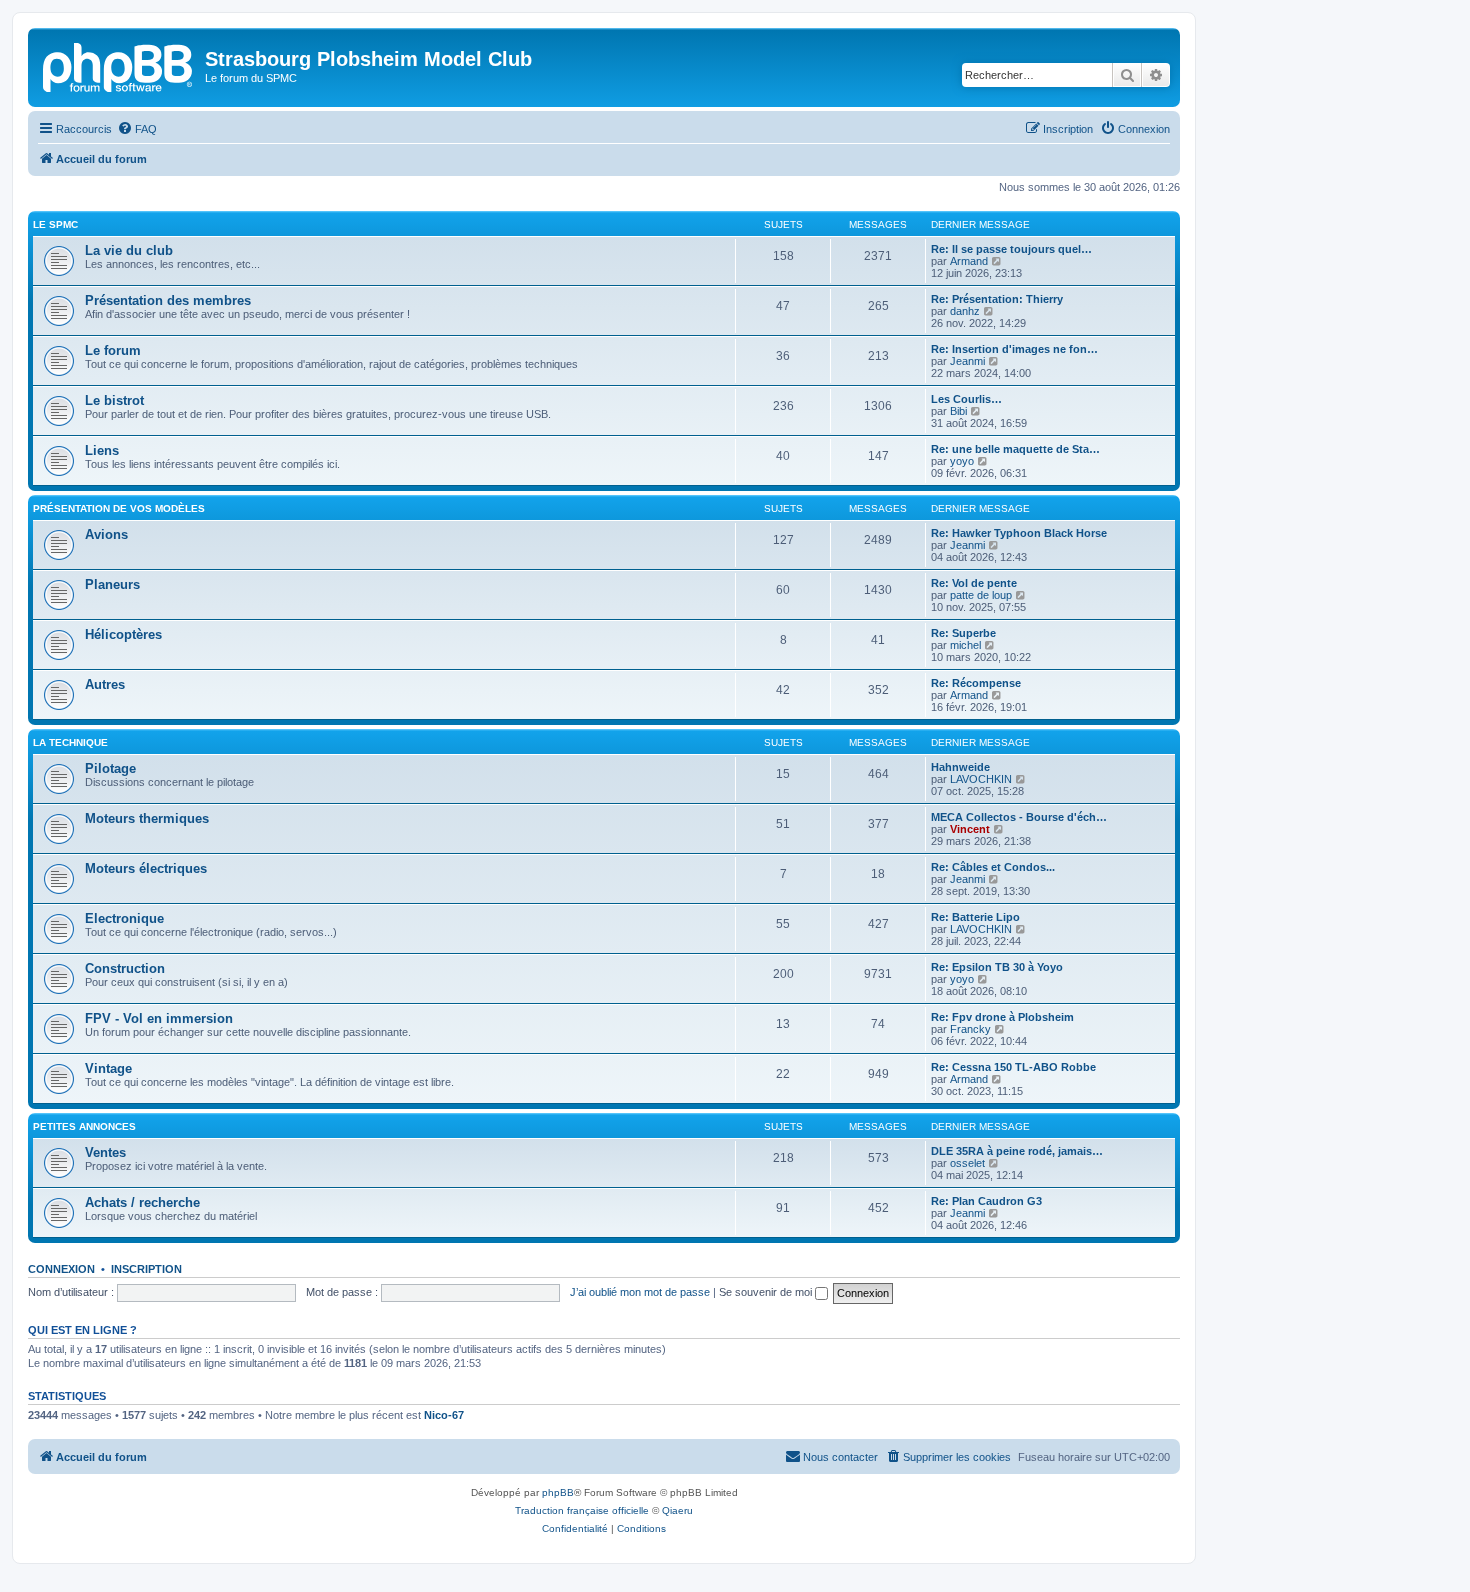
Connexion (61, 1269)
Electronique (124, 918)
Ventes (105, 1152)
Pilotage (110, 768)
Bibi (958, 411)
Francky (970, 1029)
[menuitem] (137, 129)
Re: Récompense (976, 683)
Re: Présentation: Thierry (997, 299)
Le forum (113, 350)
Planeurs (112, 584)
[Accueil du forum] (119, 65)
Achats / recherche (142, 1202)
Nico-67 (444, 1415)
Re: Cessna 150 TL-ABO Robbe (1013, 1067)
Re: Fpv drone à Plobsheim (1002, 1017)
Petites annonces (84, 1126)
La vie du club (129, 250)
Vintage (108, 1068)
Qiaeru (677, 1510)
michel (965, 645)
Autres (105, 684)
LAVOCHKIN (981, 779)
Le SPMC (55, 224)
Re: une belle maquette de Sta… (1015, 449)
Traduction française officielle (582, 1510)
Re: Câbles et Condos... (993, 867)
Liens (102, 450)
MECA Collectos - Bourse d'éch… (1019, 817)
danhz (965, 311)
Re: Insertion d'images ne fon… (1014, 349)
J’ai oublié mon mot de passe (640, 1292)
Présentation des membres (168, 300)
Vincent (970, 829)
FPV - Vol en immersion (159, 1018)
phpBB (558, 1492)
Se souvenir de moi (767, 1292)
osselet (967, 1163)
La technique (70, 742)
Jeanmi (967, 361)
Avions (106, 534)
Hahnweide (960, 767)
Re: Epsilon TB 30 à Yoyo (997, 967)
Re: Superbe (963, 633)
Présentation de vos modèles (119, 508)
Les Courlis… (966, 399)
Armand (969, 261)
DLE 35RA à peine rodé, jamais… (1017, 1151)
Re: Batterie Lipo (975, 917)
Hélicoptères (123, 634)
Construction (125, 968)
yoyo (962, 461)
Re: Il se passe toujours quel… (1011, 249)
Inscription (146, 1269)
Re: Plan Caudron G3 (986, 1201)
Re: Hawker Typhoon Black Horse (1019, 533)
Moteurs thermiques (147, 818)
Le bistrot (114, 400)
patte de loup (981, 595)
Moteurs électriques (146, 868)
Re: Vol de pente (974, 583)
